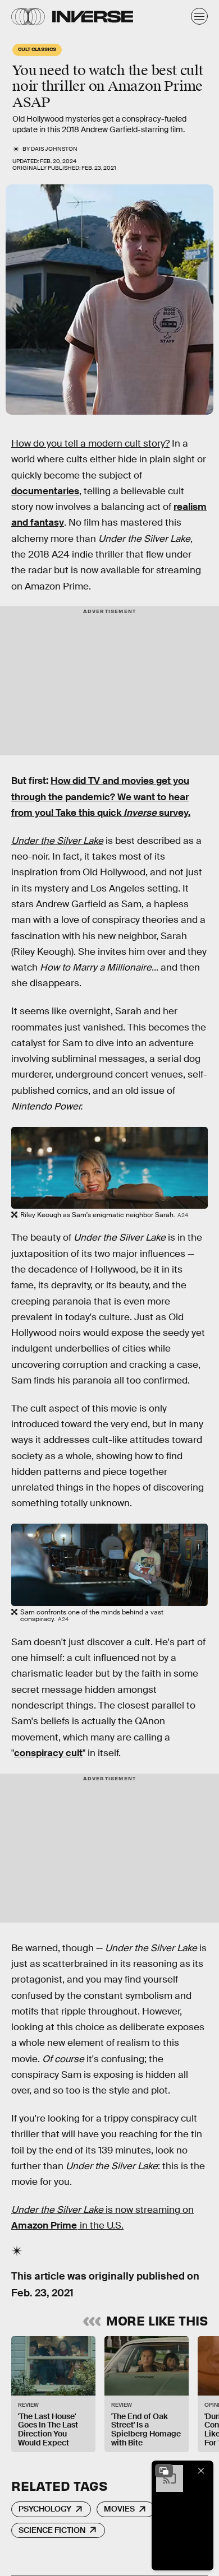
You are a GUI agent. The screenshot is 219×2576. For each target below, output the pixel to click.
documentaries (45, 491)
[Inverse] (93, 17)
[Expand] (164, 2471)
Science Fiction (52, 2530)
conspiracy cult (48, 1753)
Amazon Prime (44, 2225)
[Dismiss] (201, 2471)
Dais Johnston (54, 149)
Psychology (45, 2509)
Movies (119, 2509)
